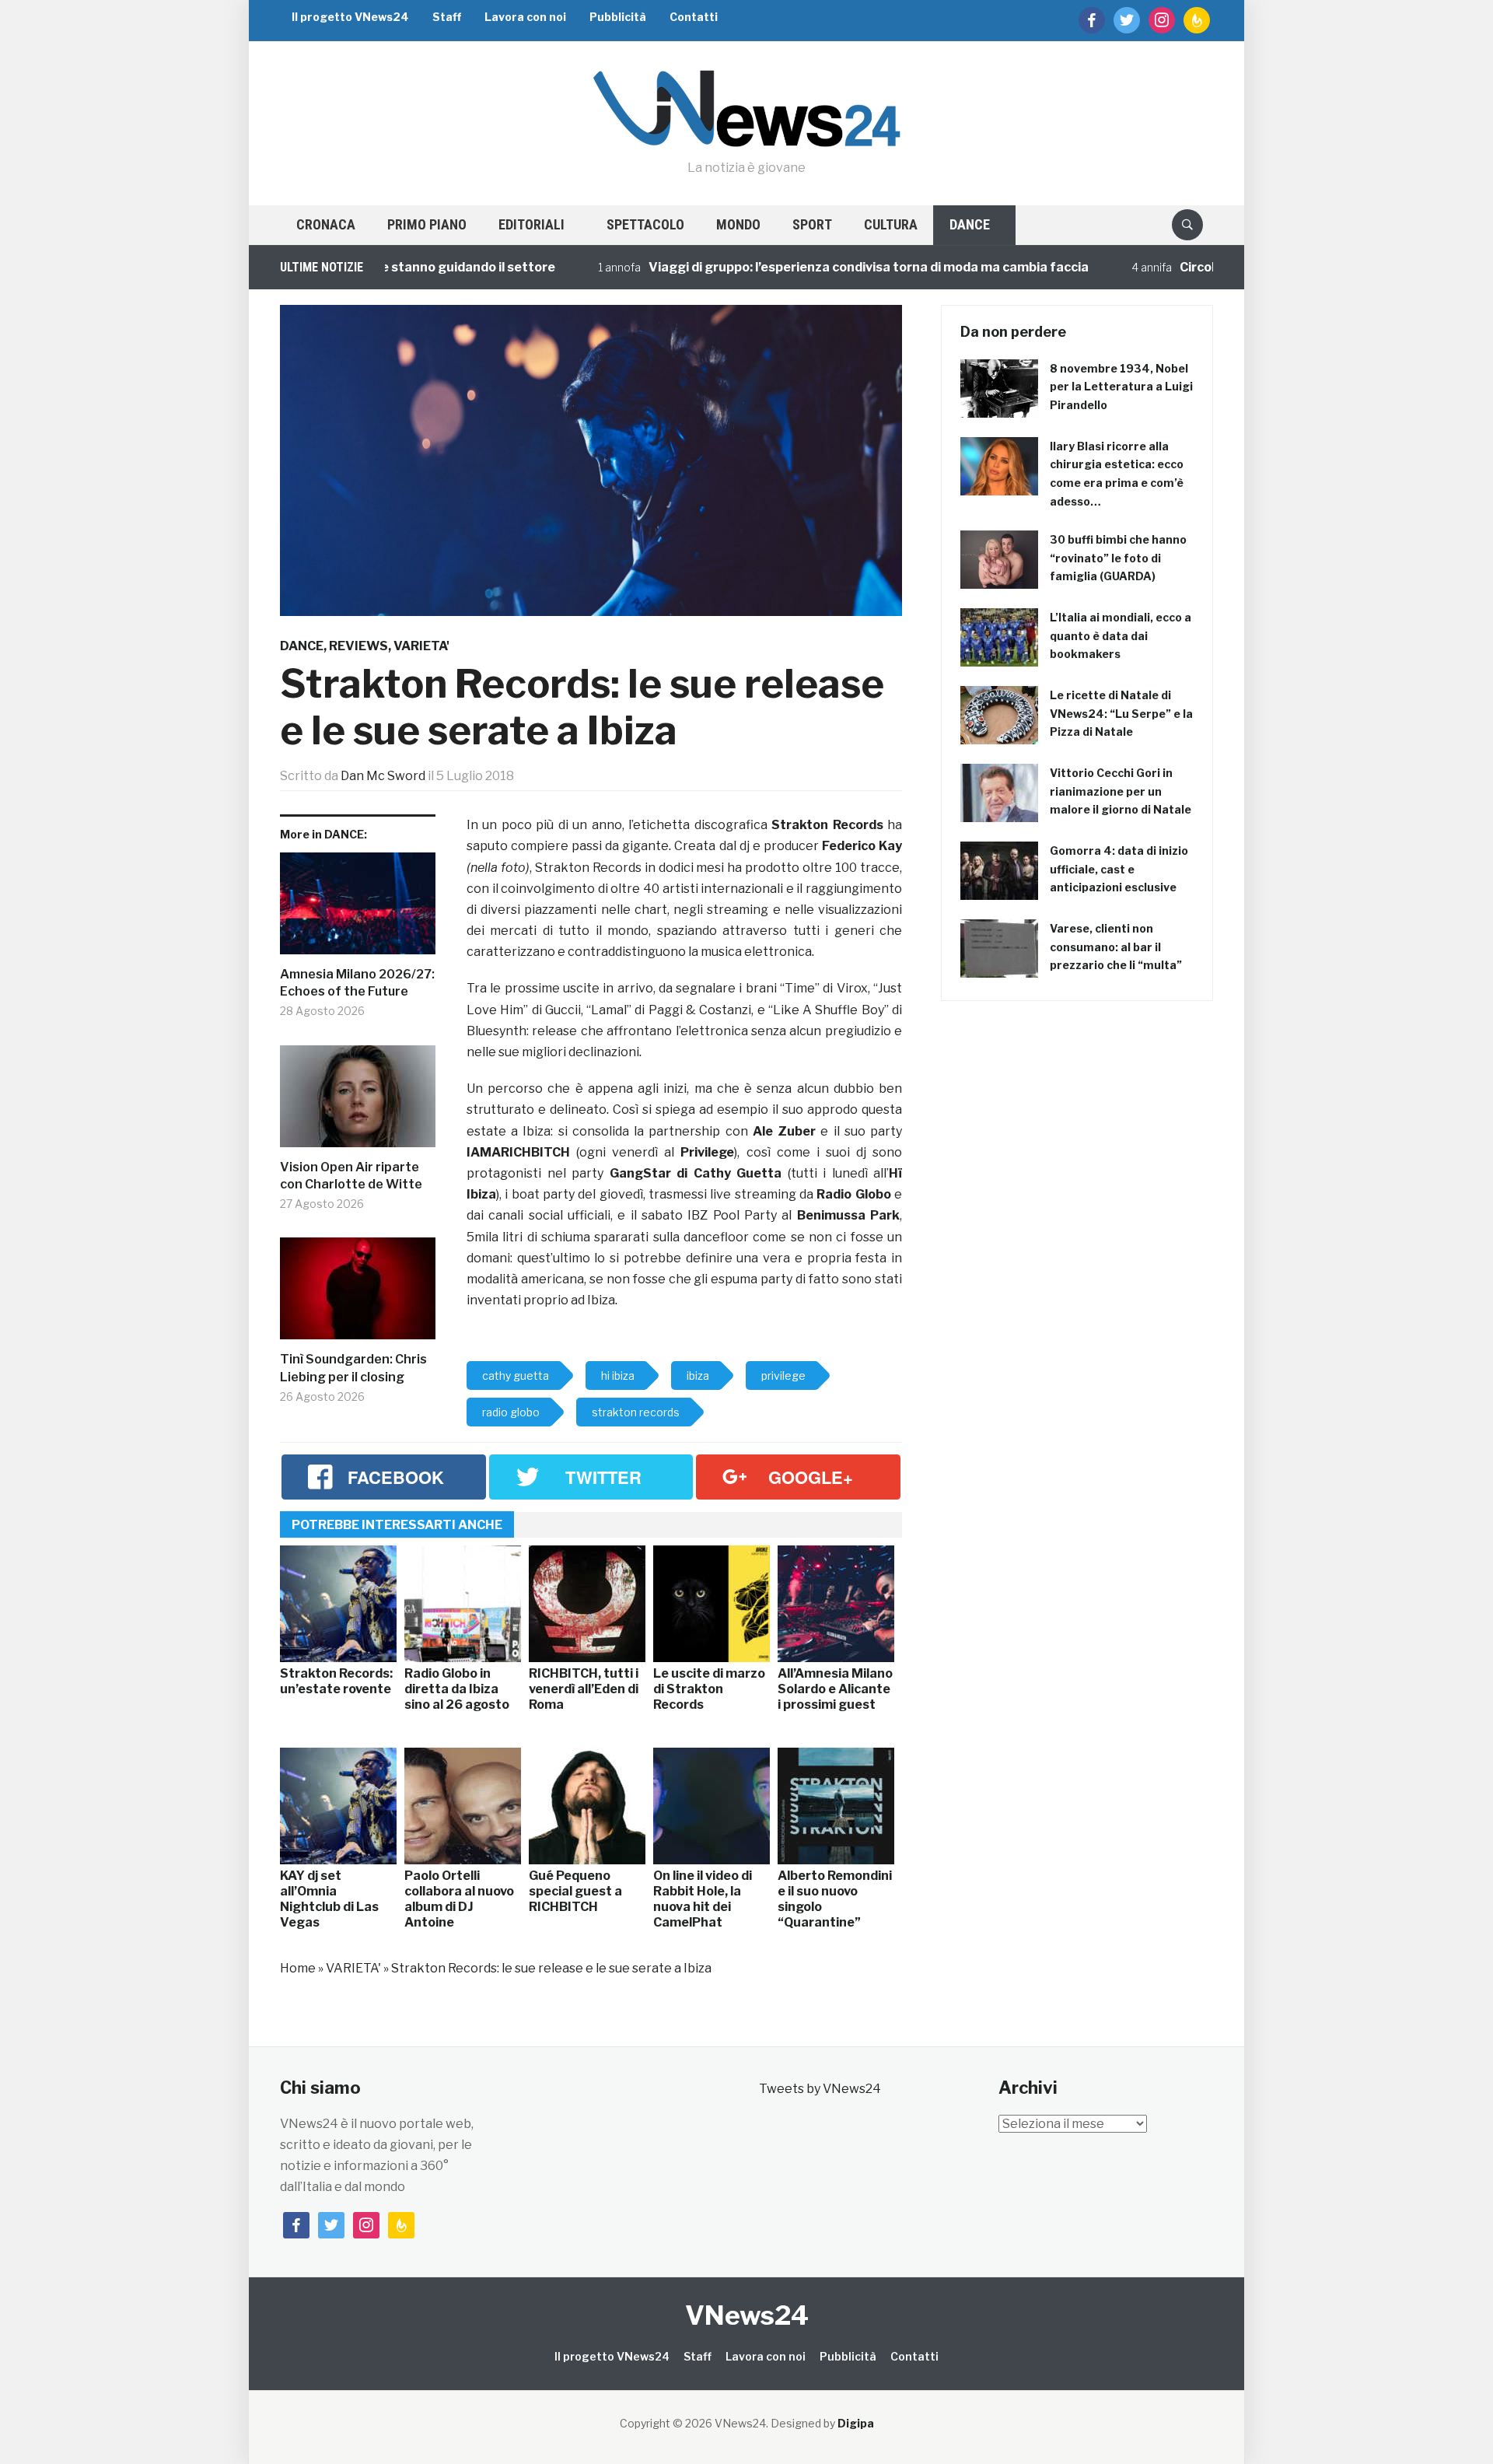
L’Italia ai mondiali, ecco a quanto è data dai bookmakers (1121, 636)
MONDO (738, 224)
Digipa (856, 2423)
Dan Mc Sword (383, 776)
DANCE (970, 224)
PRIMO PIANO (427, 224)
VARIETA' (421, 646)
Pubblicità (618, 17)
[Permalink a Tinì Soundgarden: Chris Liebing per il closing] (358, 1294)
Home (298, 1968)
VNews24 (747, 2315)
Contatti (694, 17)
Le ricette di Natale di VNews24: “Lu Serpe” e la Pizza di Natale (1121, 714)
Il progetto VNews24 (350, 17)
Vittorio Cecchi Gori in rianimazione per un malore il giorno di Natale (1121, 791)
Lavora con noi (525, 17)
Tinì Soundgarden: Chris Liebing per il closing (353, 1368)
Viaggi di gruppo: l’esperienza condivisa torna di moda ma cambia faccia (805, 267)
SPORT (812, 224)
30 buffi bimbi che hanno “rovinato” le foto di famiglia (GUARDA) (1118, 558)
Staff (447, 17)
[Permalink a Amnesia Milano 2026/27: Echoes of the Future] (358, 909)
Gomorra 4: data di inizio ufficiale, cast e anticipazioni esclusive (1119, 869)
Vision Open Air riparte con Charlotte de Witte (351, 1176)
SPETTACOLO (645, 224)
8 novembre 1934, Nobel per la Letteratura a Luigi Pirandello (1121, 387)
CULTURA (891, 224)
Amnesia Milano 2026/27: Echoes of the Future (357, 983)
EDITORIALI (531, 224)
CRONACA (326, 224)
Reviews (358, 646)
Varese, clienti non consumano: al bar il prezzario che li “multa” (1116, 947)
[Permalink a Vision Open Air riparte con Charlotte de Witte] (358, 1102)
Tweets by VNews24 (820, 2089)
